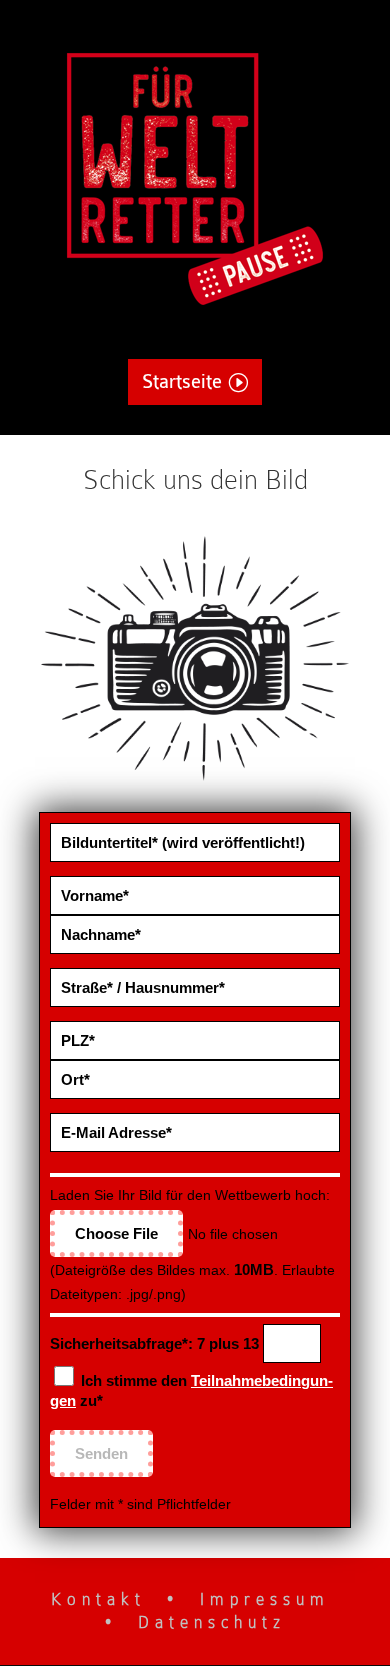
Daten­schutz (212, 1622)
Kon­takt (98, 1599)
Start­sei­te (182, 382)
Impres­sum (265, 1599)
